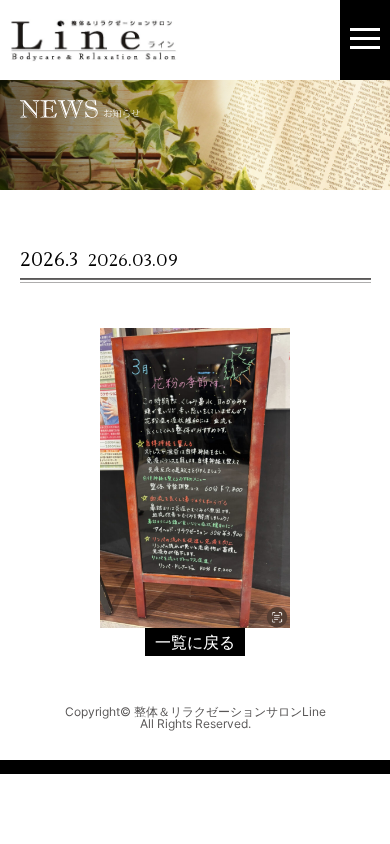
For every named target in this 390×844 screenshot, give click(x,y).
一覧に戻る (195, 642)
